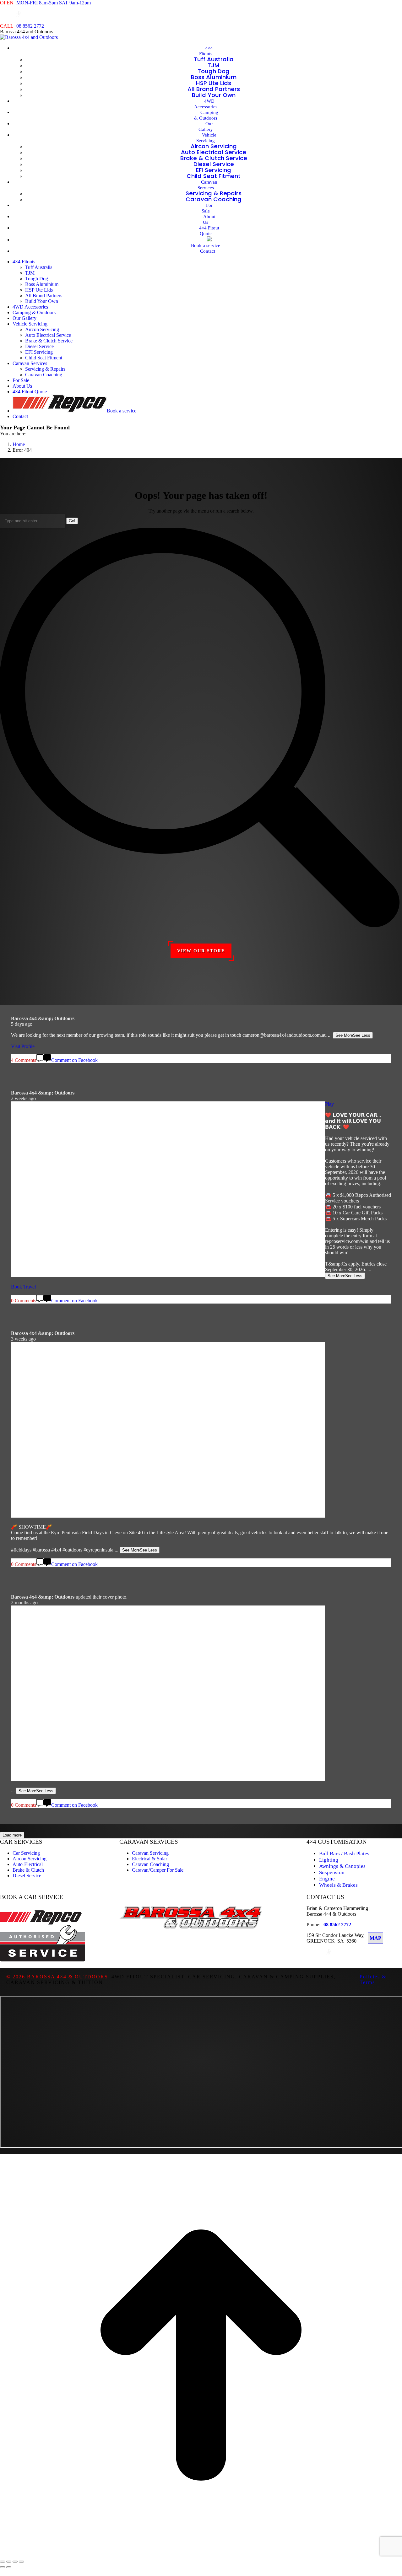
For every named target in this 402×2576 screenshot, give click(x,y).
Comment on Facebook (74, 1805)
